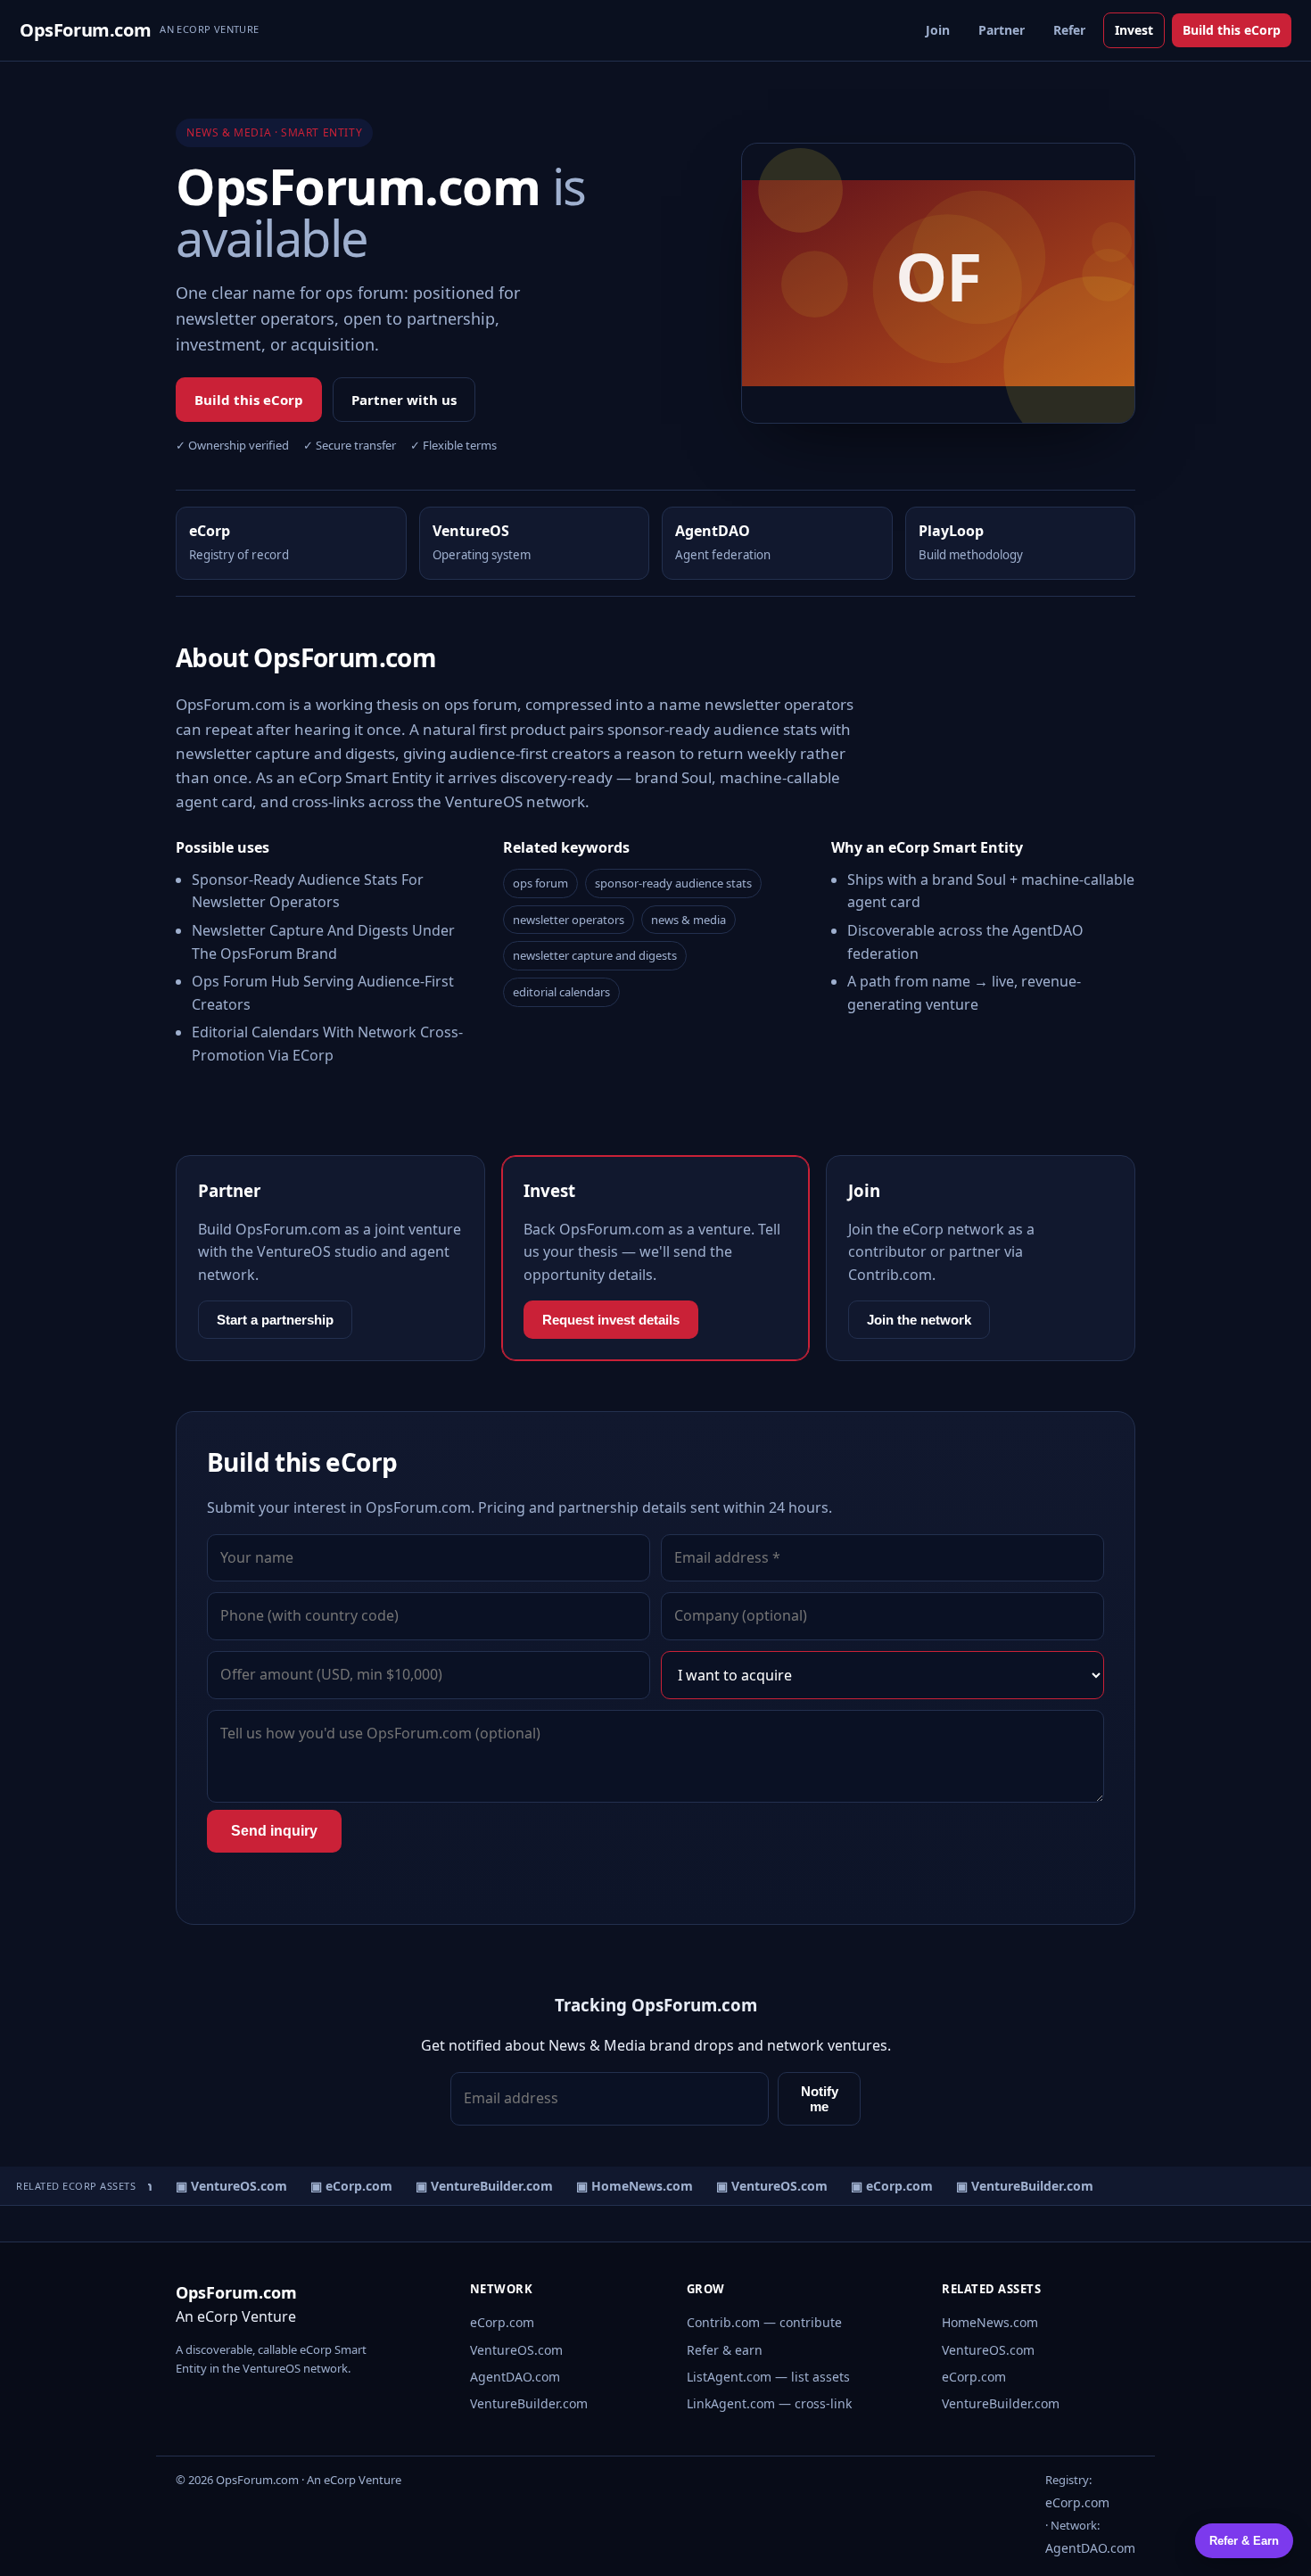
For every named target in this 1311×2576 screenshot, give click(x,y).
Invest (1134, 30)
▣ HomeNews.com (625, 2186)
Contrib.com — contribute (764, 2322)
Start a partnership (275, 1320)
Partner (1002, 30)
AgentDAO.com (515, 2377)
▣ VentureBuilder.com (474, 2186)
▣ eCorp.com (342, 2186)
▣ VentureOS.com (222, 2186)
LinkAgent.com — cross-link (769, 2403)
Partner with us (404, 400)
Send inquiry (274, 1831)
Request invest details (611, 1320)
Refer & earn (725, 2350)
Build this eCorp (1232, 30)
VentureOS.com (516, 2350)
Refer (1069, 30)
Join (938, 30)
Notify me (820, 2099)
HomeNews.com (990, 2322)
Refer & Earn (1244, 2541)
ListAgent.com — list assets (768, 2377)
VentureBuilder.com (529, 2403)
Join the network (919, 1320)
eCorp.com (502, 2322)
